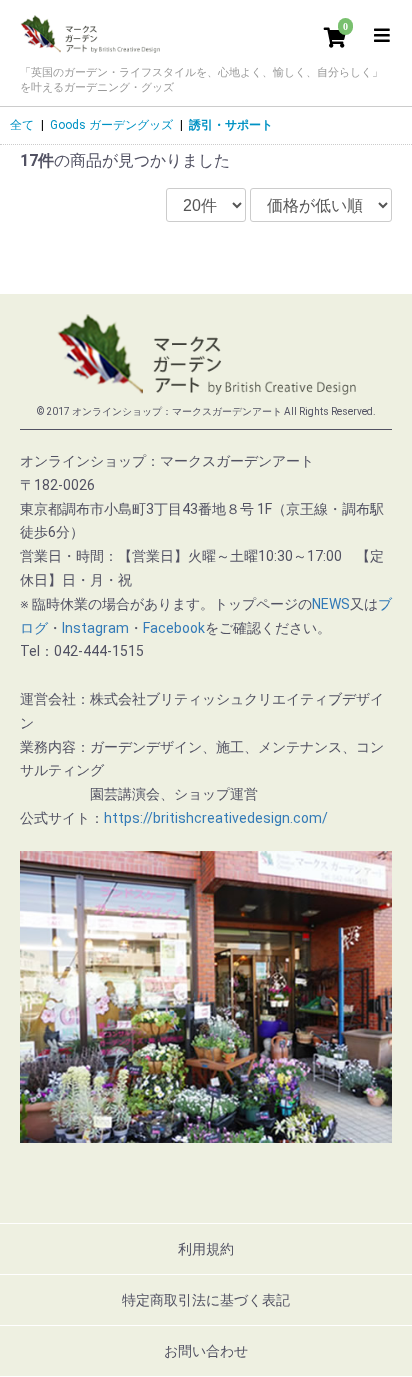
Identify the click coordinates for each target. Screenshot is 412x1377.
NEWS (331, 604)
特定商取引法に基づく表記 (206, 1300)
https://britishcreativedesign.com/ (216, 818)
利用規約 (206, 1249)
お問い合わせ (206, 1351)
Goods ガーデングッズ (111, 125)
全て (22, 125)
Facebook (174, 628)
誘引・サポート (231, 125)
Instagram (95, 628)
